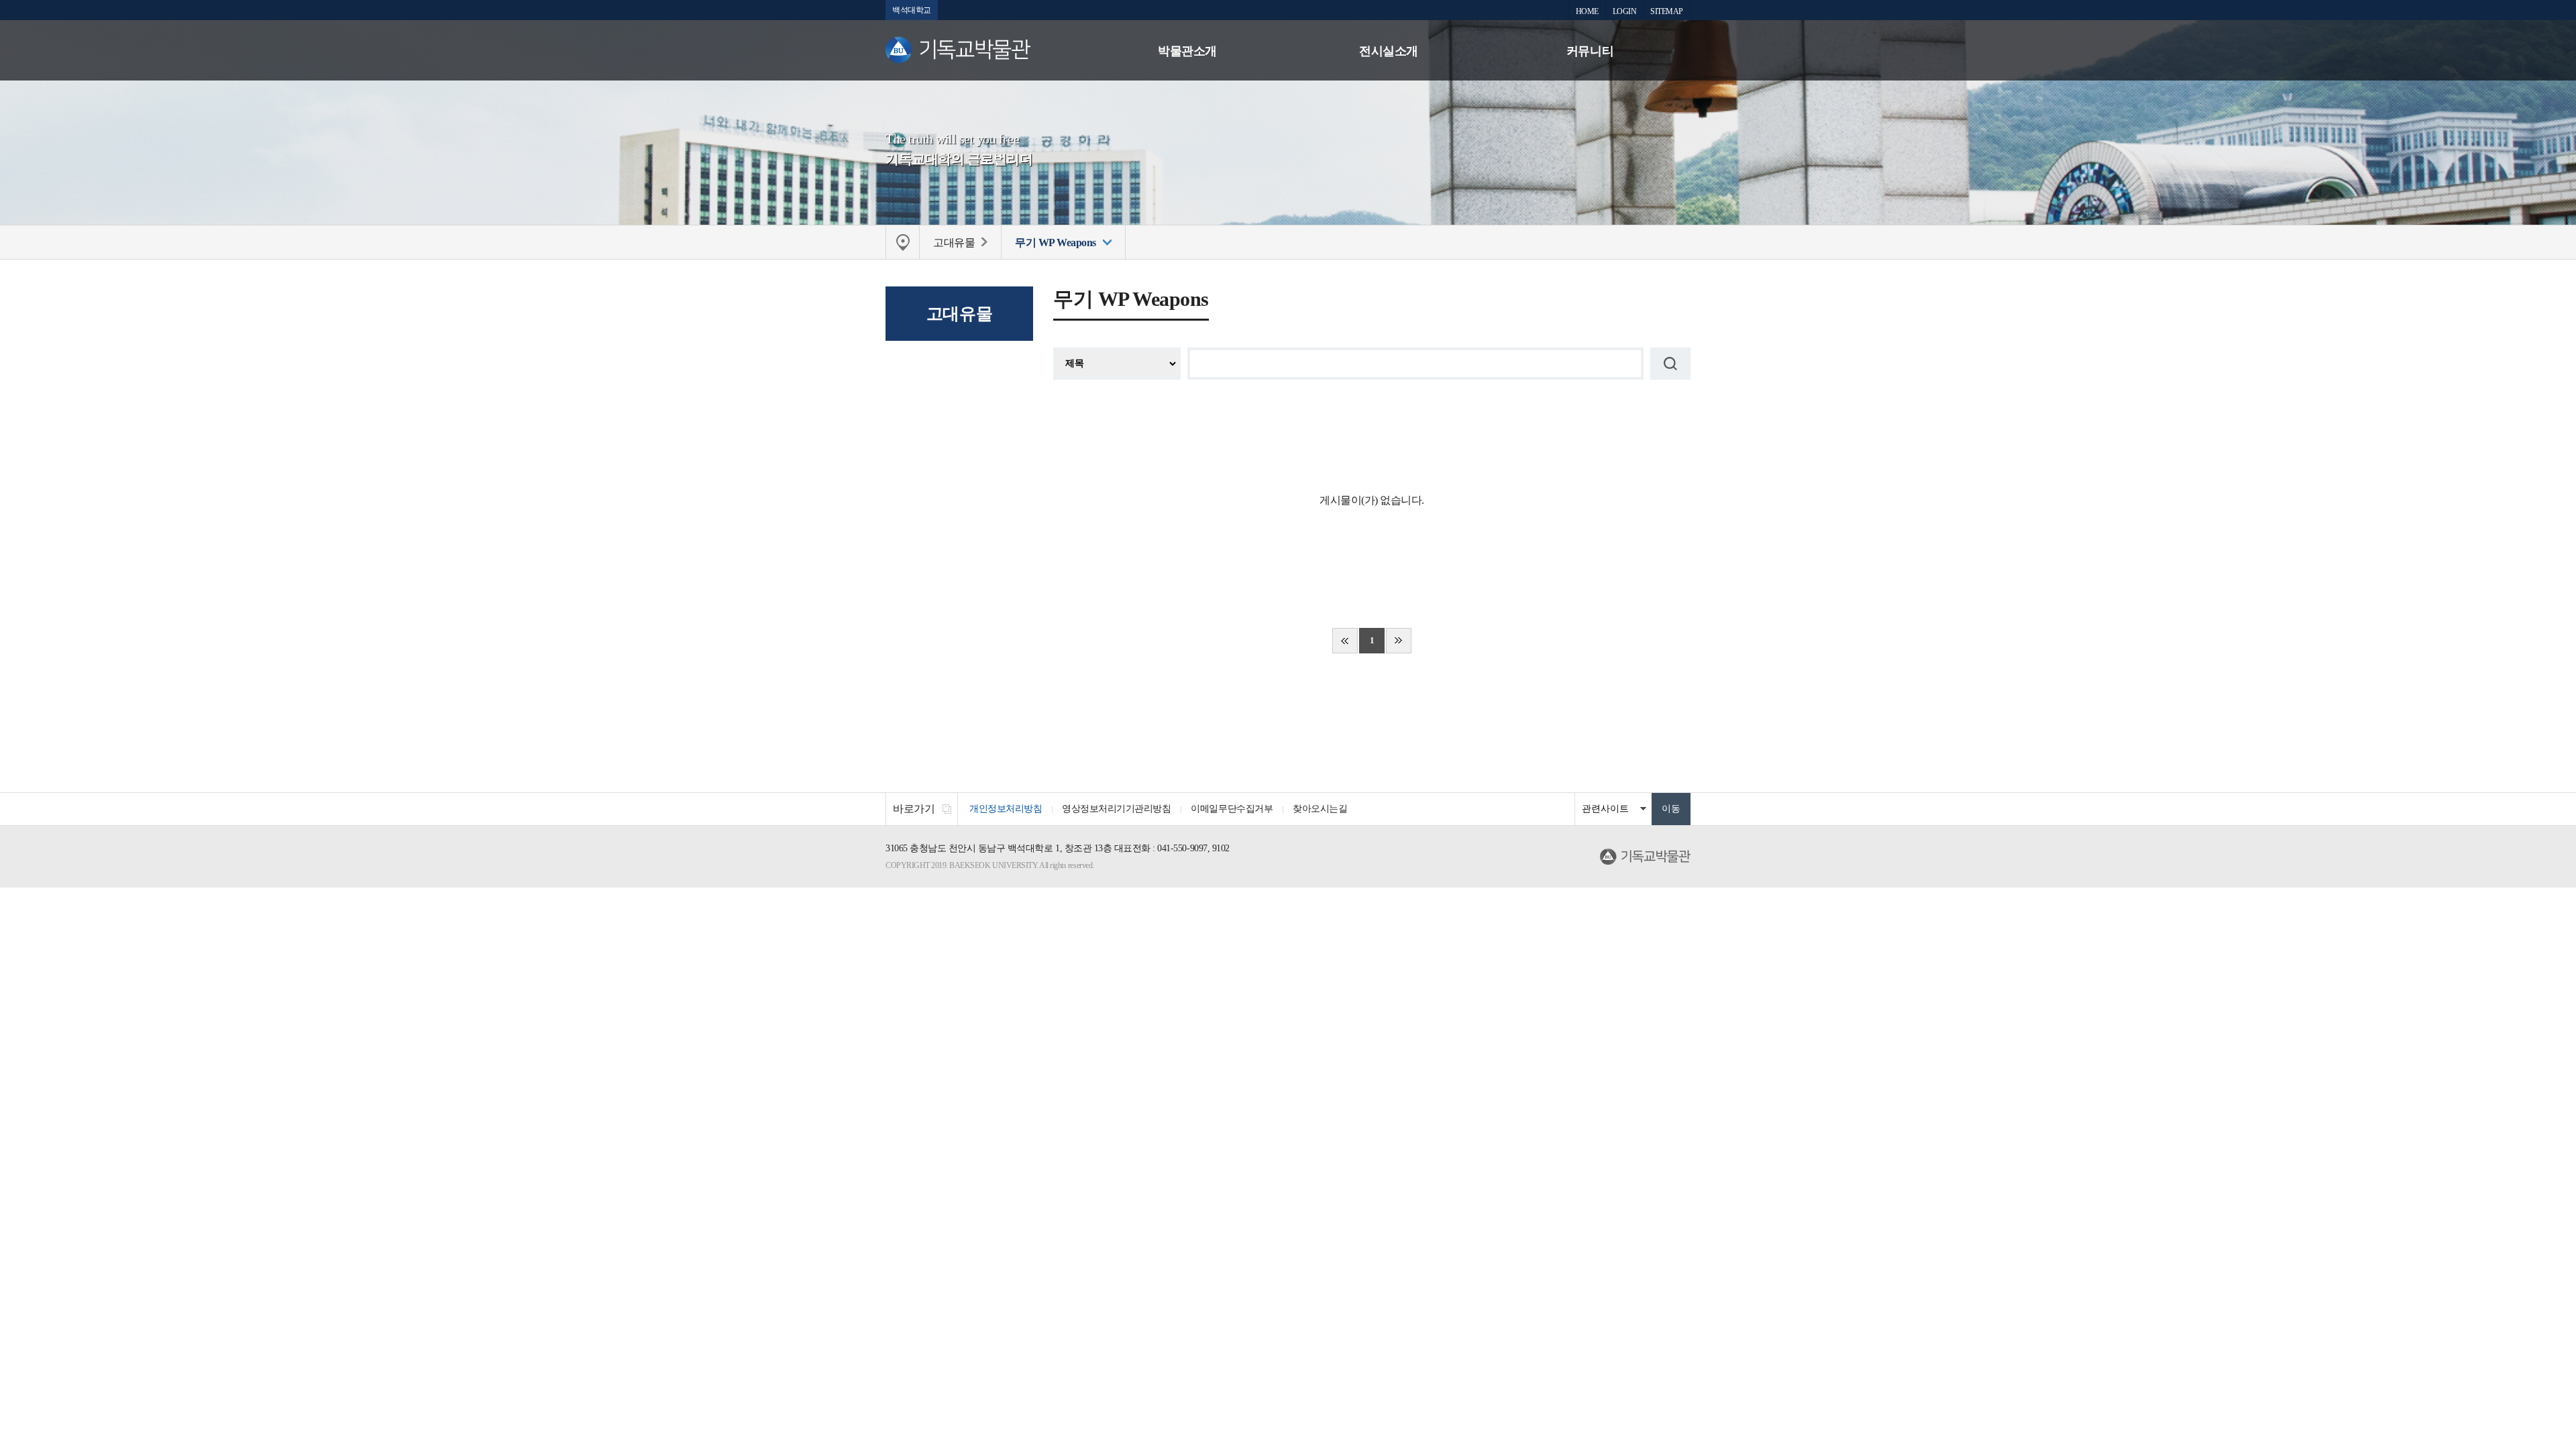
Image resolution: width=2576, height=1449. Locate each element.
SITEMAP (1667, 11)
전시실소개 (1389, 51)
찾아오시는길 (1320, 809)
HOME (1587, 11)
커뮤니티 (1590, 51)
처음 (1345, 641)
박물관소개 (1187, 51)
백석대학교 (912, 10)
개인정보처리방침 (1006, 809)
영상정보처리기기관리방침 (1116, 809)
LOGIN (1625, 11)
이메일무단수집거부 (1232, 809)
